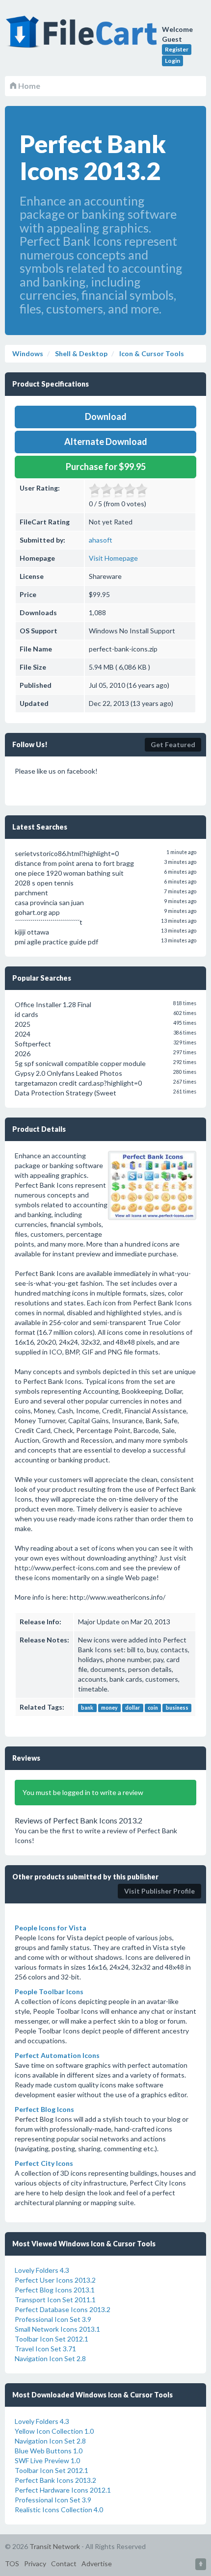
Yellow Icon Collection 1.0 (54, 2431)
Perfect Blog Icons (44, 2109)
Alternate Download (106, 442)
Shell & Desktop (80, 353)
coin (153, 1708)
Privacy (35, 2563)
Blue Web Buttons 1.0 (49, 2451)
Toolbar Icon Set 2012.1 (52, 2339)
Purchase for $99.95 (106, 467)
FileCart (83, 37)
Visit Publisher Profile (159, 1891)
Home (28, 86)
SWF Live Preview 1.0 (47, 2460)
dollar (132, 1708)
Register (177, 49)
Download (106, 416)
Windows (28, 353)
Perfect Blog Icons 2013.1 (55, 2290)
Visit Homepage (113, 558)
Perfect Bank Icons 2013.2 (55, 2480)
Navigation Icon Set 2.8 (50, 2358)
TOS (12, 2563)
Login (172, 61)
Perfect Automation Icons (57, 2055)
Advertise (97, 2563)
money (109, 1708)
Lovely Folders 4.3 (42, 2270)
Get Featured (173, 744)
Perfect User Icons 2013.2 (55, 2280)
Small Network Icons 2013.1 (57, 2329)
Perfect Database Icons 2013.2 (63, 2309)
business (177, 1708)
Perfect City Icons (44, 2163)
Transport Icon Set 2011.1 (55, 2300)
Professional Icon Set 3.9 (53, 2319)
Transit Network (55, 2546)
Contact (64, 2563)
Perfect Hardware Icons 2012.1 (63, 2490)
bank (87, 1708)
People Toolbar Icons (49, 1991)
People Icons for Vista (51, 1928)
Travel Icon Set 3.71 (45, 2349)
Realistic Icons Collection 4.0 (59, 2510)
